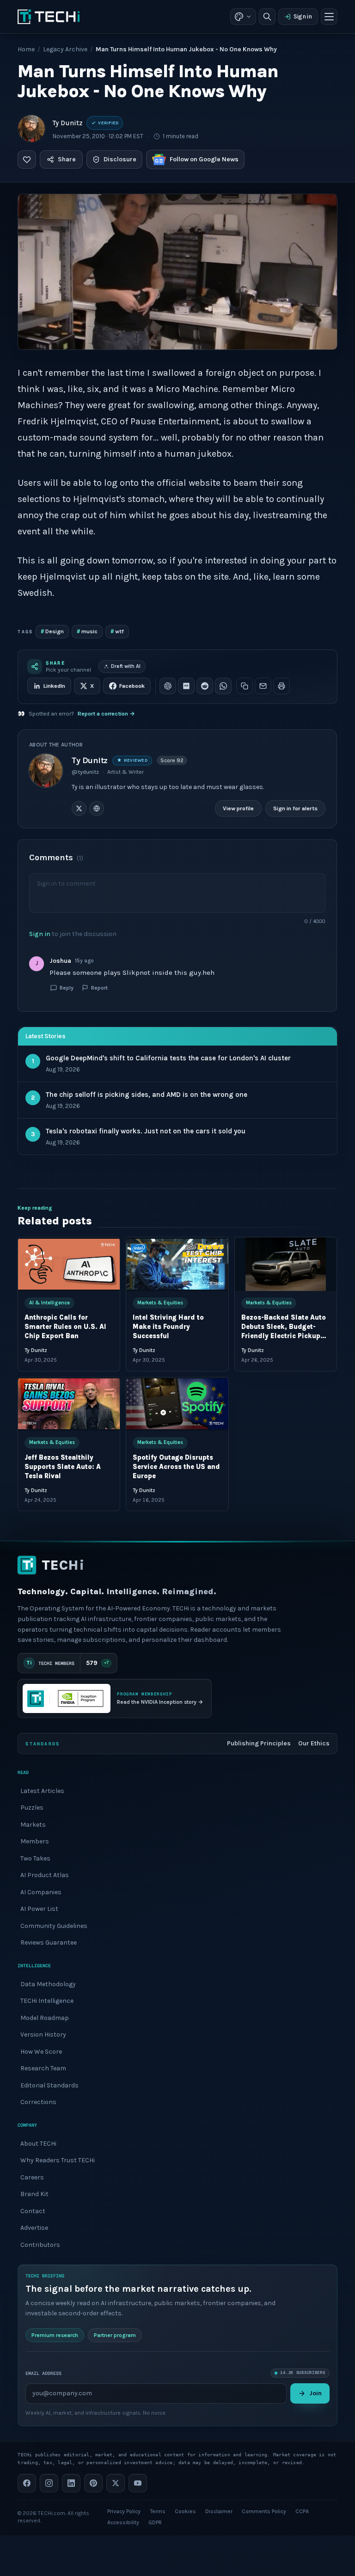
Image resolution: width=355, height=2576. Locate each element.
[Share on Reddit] (205, 686)
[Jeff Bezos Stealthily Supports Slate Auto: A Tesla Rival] (69, 1404)
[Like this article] (27, 159)
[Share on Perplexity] (186, 686)
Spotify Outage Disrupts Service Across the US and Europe (177, 1467)
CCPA (302, 2511)
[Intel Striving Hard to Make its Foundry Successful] (177, 1264)
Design (52, 631)
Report (99, 988)
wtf (117, 631)
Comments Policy (264, 2511)
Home (26, 49)
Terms (158, 2511)
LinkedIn (54, 686)
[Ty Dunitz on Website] (97, 808)
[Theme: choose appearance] (243, 17)
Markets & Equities (161, 1303)
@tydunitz (85, 772)
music (87, 631)
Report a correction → (106, 714)
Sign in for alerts (296, 808)
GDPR (155, 2522)
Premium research (55, 2335)
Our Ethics (314, 1743)
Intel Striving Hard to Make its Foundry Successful (169, 1327)
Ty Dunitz (68, 123)
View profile (239, 808)
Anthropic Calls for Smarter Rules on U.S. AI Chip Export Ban (65, 1327)
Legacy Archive (65, 49)
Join (315, 2393)
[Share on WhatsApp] (223, 686)
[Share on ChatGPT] (168, 686)
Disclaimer (219, 2511)
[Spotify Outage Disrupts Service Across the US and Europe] (177, 1404)
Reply (67, 988)
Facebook (132, 686)
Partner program (115, 2335)
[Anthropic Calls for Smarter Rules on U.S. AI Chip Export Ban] (69, 1264)
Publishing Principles (259, 1743)
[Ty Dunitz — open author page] (31, 128)
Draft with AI (126, 666)
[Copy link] (245, 686)
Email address (43, 2373)
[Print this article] (282, 686)
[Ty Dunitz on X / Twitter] (79, 808)
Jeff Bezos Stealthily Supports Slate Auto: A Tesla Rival (63, 1467)
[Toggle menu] (329, 17)
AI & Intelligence (49, 1303)
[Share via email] (263, 686)
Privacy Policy (124, 2511)
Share (67, 159)
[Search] (267, 17)
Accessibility (123, 2522)
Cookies (185, 2511)
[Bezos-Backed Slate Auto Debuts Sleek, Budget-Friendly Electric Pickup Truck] (286, 1264)
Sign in (303, 16)
